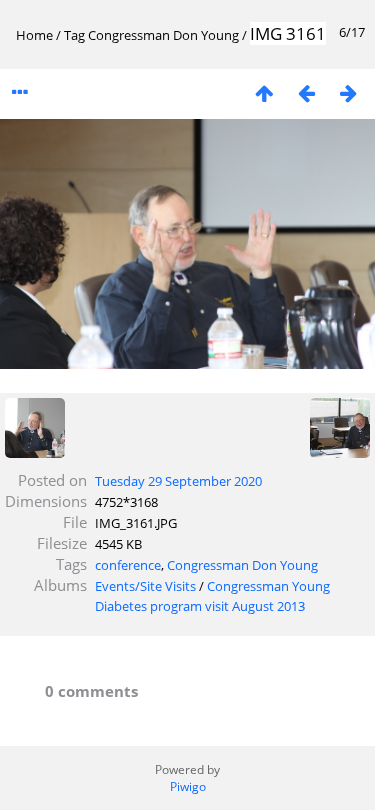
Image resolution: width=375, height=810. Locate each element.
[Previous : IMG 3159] (306, 92)
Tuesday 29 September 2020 (178, 481)
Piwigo (188, 786)
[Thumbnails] (264, 92)
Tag (74, 35)
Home (34, 35)
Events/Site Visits (145, 586)
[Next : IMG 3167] (348, 92)
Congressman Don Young (163, 35)
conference (128, 565)
